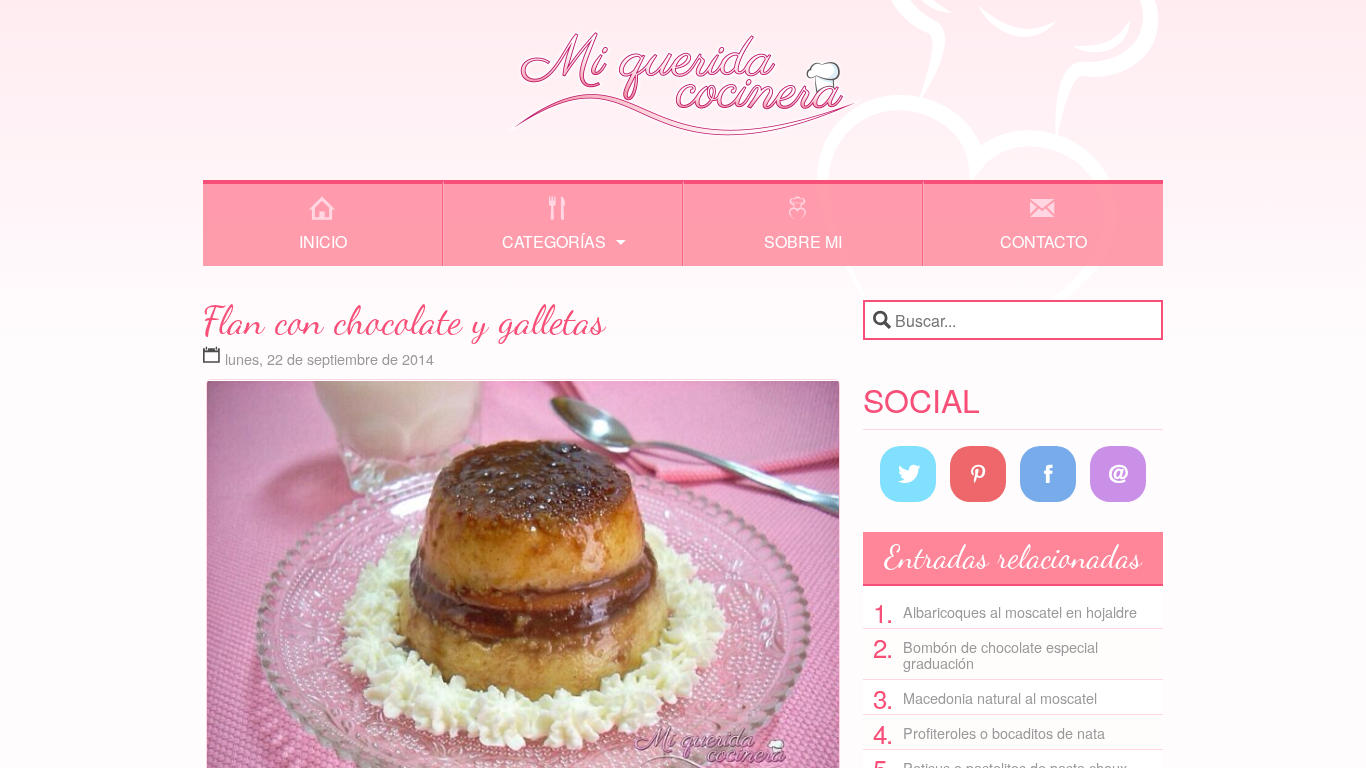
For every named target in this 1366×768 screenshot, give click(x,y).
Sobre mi (803, 241)
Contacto (1043, 241)
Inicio (323, 241)
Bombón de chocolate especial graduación (1000, 654)
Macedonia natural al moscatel (1000, 697)
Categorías (554, 241)
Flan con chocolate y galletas (404, 320)
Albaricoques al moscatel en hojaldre (1020, 611)
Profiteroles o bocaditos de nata (1004, 732)
